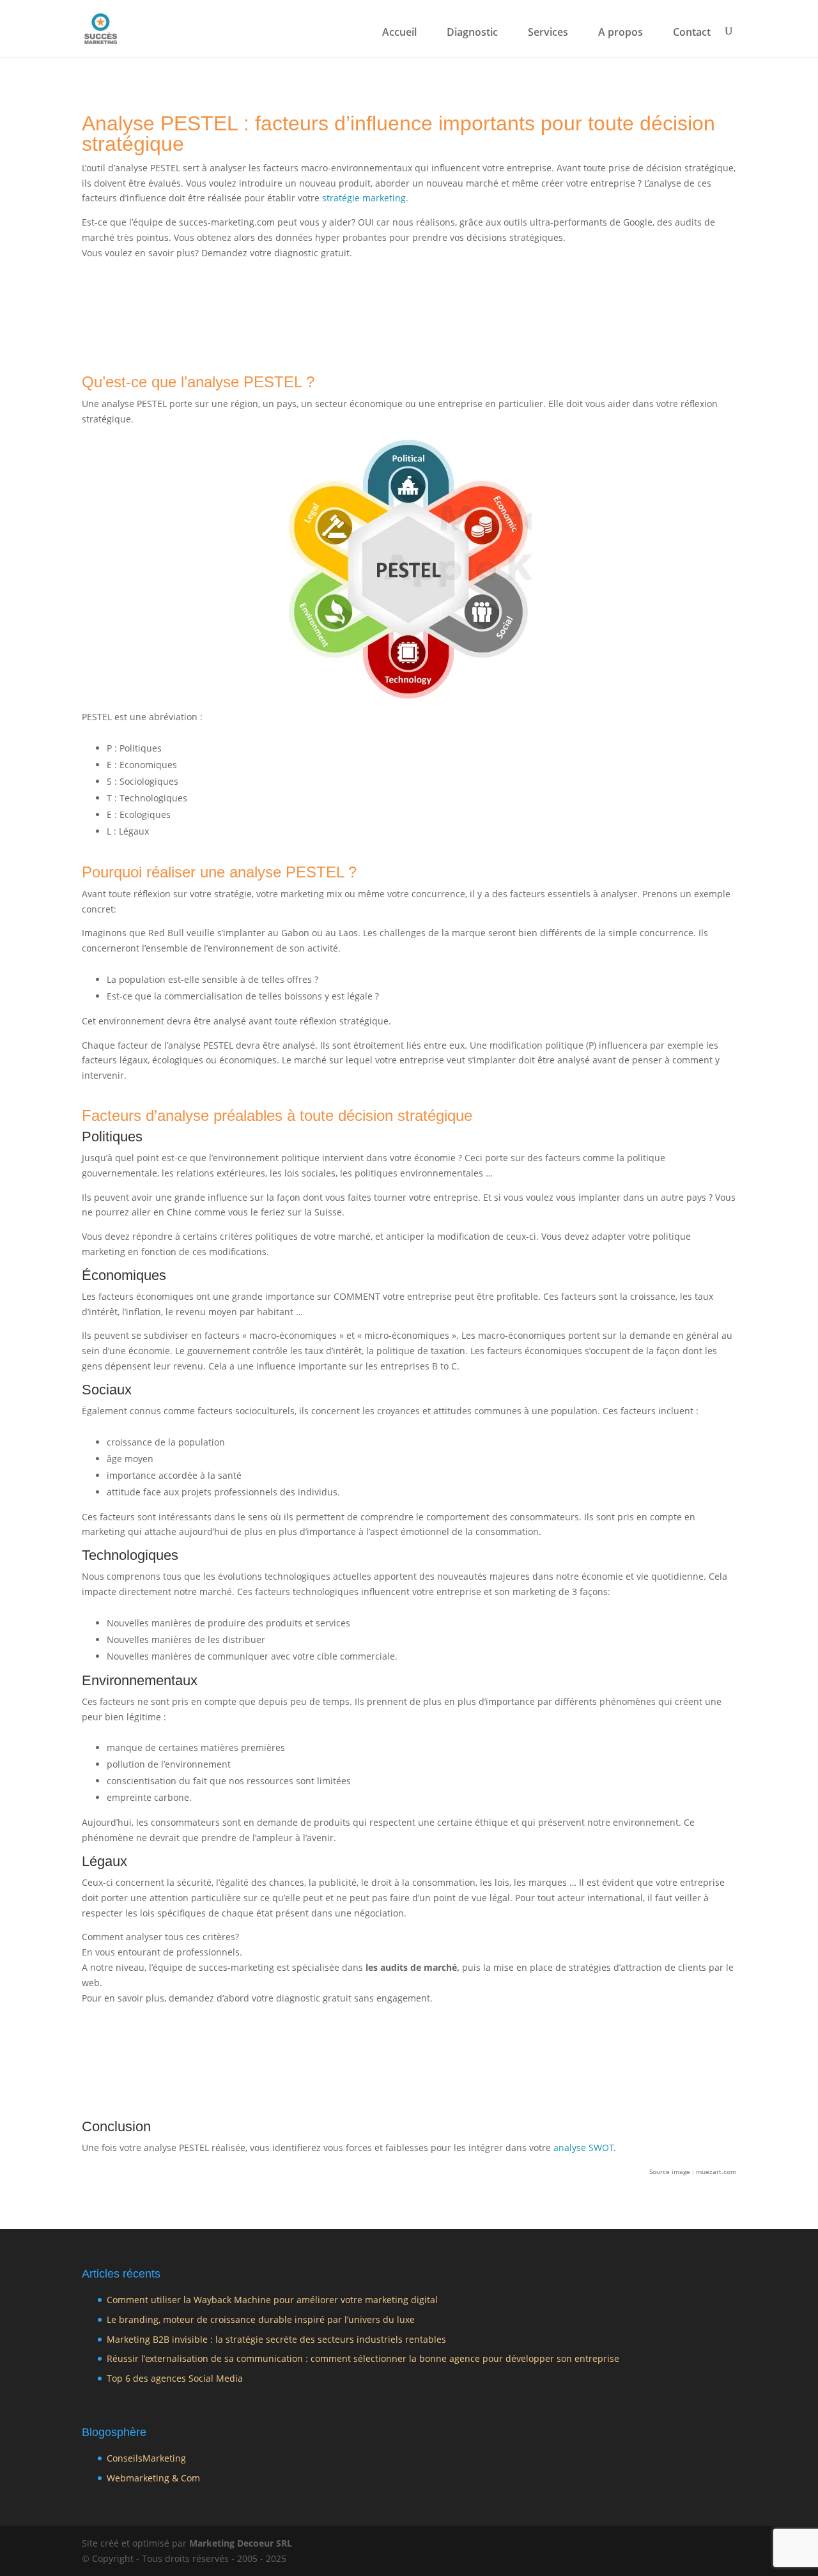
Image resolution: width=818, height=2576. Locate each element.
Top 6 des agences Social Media (175, 2378)
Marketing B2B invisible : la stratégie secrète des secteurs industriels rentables (276, 2339)
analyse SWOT (583, 2148)
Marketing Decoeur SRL (241, 2543)
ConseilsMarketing (146, 2458)
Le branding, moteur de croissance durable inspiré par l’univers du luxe (261, 2319)
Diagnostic (472, 33)
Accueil (399, 33)
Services (548, 33)
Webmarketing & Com (153, 2478)
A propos (621, 33)
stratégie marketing (364, 198)
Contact (692, 33)
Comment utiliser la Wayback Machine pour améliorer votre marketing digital (272, 2300)
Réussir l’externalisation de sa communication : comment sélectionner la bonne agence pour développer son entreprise (363, 2358)
